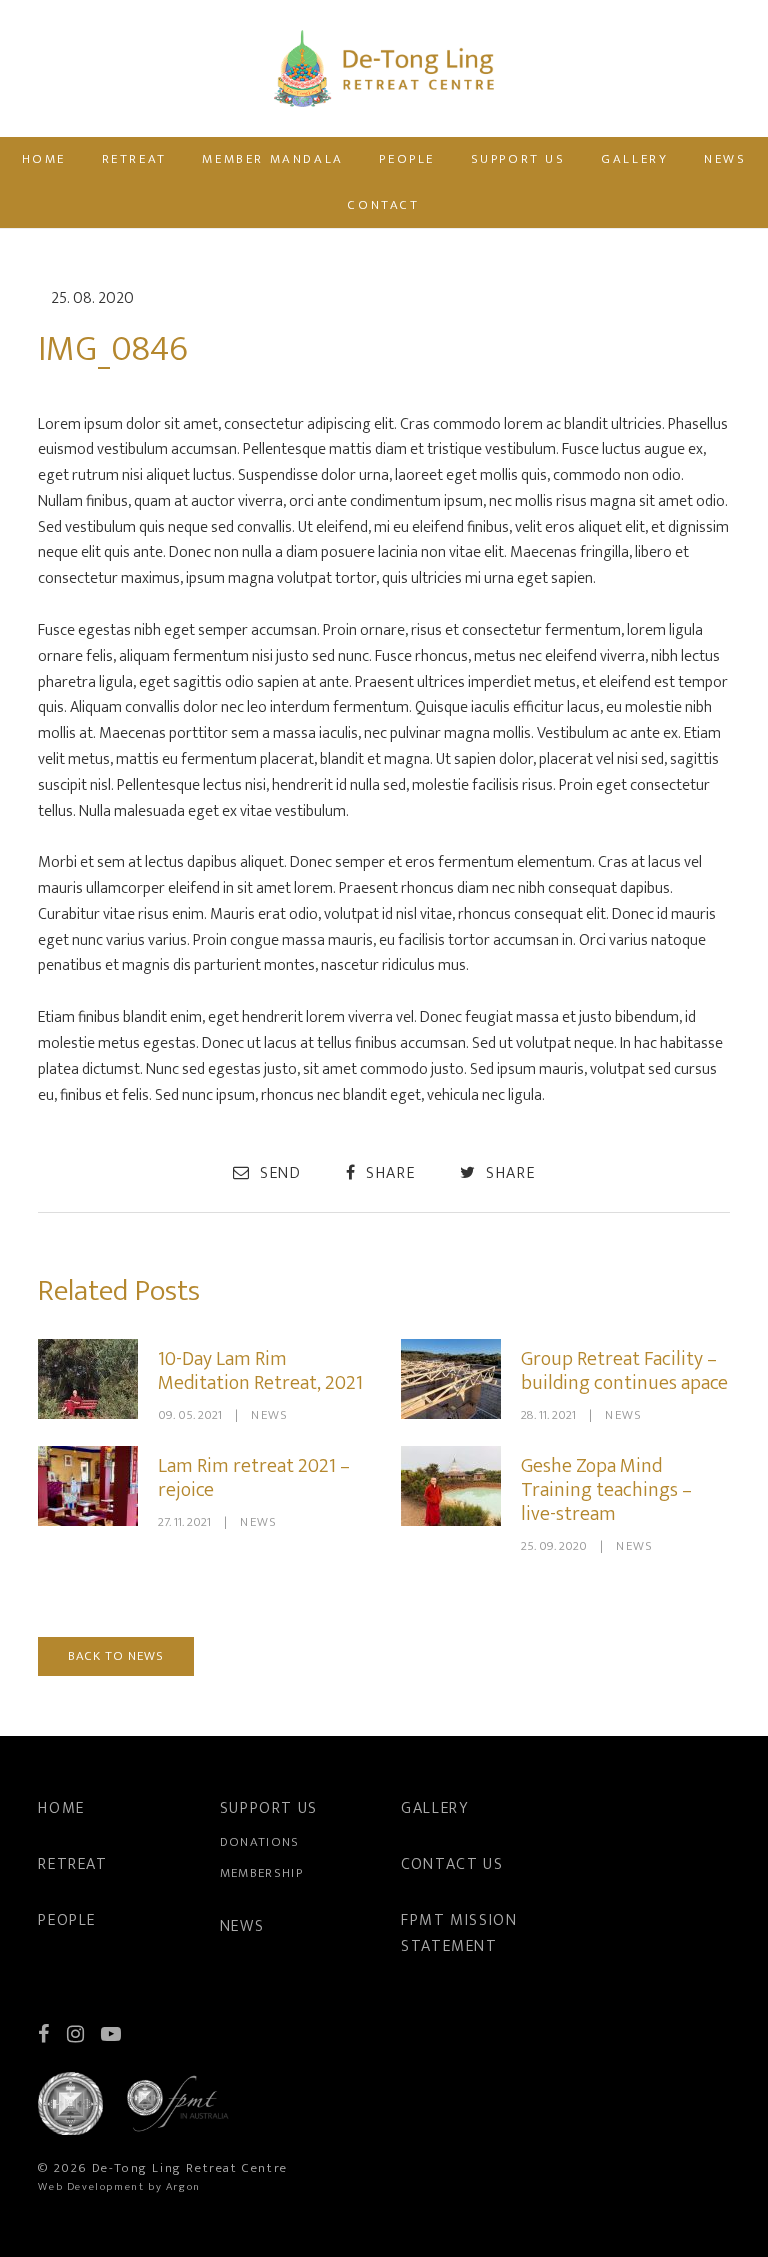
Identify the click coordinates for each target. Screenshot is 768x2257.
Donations (260, 1842)
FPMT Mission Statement (459, 1933)
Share (388, 1173)
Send (278, 1173)
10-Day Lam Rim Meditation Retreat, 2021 (260, 1371)
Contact (383, 205)
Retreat (134, 159)
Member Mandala (272, 159)
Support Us (518, 159)
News (725, 159)
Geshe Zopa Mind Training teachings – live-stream (606, 1490)
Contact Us (452, 1864)
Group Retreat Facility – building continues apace (624, 1371)
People (407, 159)
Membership (261, 1873)
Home (44, 159)
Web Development (91, 2187)
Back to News (116, 1656)
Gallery (634, 159)
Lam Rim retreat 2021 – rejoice (254, 1478)
